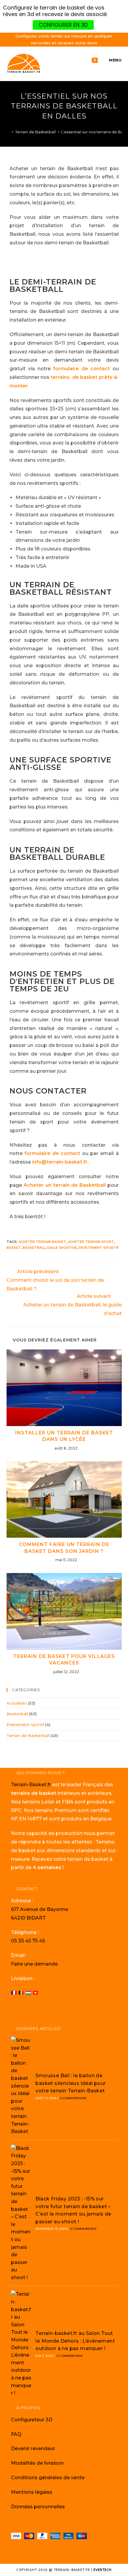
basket (14, 1248)
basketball (34, 1248)
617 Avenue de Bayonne (40, 1909)
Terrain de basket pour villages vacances (64, 1660)
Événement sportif (25, 1724)
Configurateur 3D (32, 2420)
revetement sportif (99, 1248)
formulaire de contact (81, 369)
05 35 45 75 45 (28, 1941)
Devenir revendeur (33, 2448)
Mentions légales (32, 2492)
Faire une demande (34, 1964)
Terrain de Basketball (28, 1735)
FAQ (16, 2434)
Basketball (17, 1714)
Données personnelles (38, 2507)
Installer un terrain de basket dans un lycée (64, 1436)
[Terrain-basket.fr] (8, 132)
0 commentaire (73, 2098)
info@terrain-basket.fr (60, 1162)
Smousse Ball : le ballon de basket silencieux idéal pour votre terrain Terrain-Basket (71, 2083)
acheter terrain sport (91, 1242)
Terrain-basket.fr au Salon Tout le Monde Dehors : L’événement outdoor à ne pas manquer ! (75, 2341)
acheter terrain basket (42, 1242)
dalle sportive (62, 1248)
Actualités (17, 1703)
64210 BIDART (28, 1918)
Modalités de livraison (37, 2463)
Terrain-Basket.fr (31, 1785)
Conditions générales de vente (48, 2478)
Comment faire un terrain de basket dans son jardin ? (64, 1548)
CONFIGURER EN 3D (63, 25)
